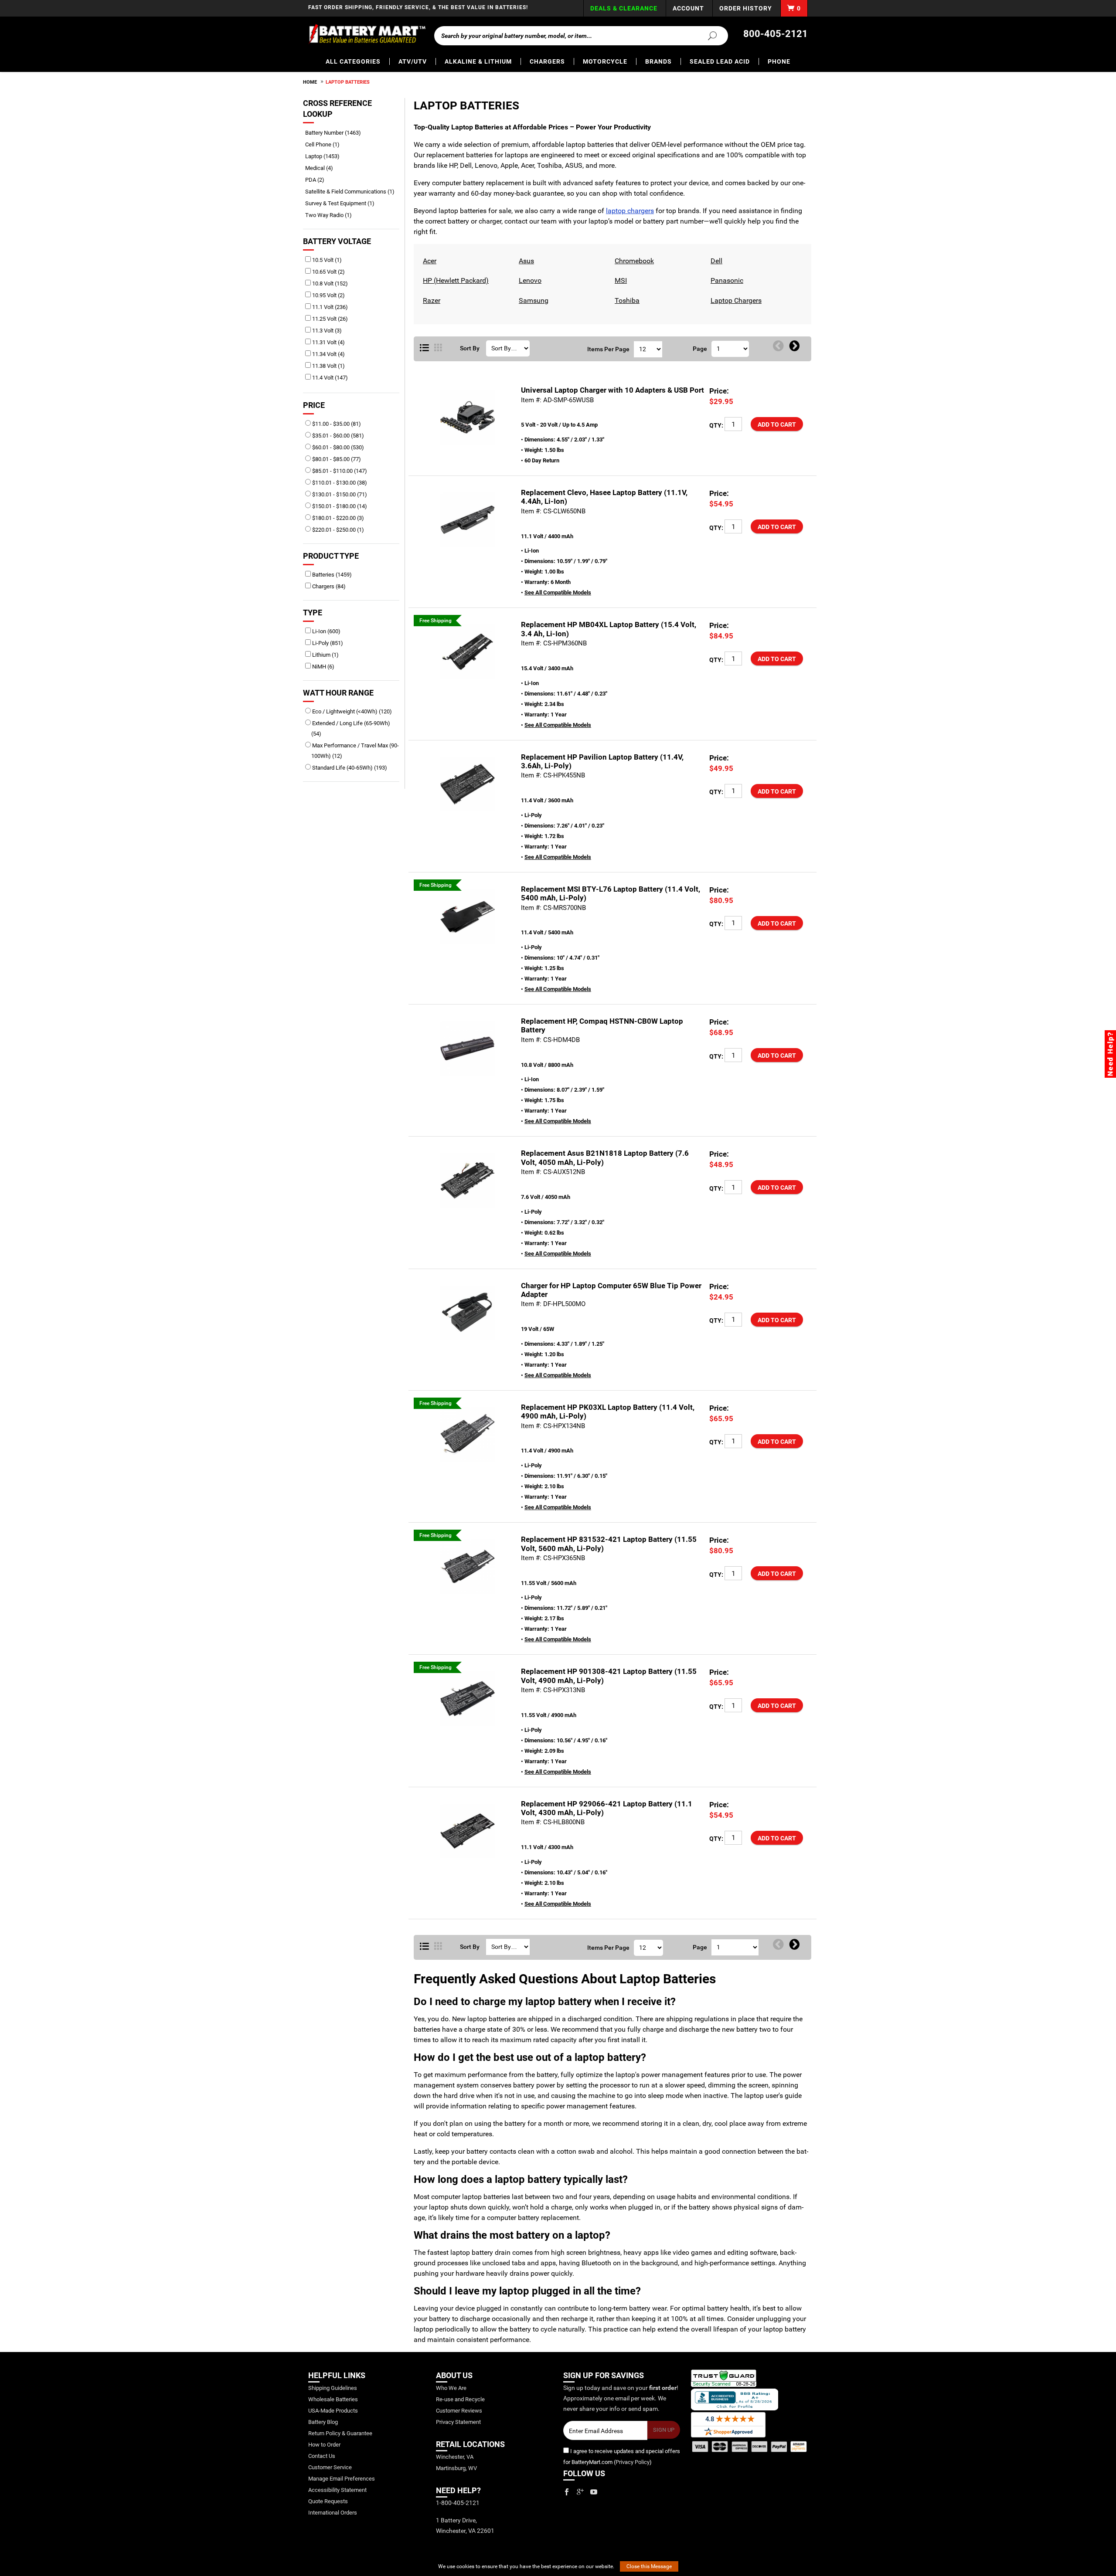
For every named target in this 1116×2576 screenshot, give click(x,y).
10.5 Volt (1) (326, 260)
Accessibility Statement (337, 2490)
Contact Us (322, 2456)
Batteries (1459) (331, 575)
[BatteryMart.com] (367, 34)
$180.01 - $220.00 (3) (337, 518)
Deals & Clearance (624, 8)
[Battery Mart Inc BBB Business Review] (735, 2399)
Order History (746, 8)
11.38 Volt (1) (328, 366)
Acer (429, 261)
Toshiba (626, 300)
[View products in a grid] (438, 348)
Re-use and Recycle (460, 2399)
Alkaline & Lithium (478, 61)
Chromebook (633, 261)
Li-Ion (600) (326, 631)
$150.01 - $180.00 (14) (339, 506)
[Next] (794, 346)
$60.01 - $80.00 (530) (337, 447)
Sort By (470, 348)
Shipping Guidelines (333, 2388)
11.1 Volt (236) (329, 307)
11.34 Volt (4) (328, 354)
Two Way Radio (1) (332, 215)
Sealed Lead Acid (720, 61)
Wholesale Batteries (333, 2399)
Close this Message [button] (649, 2566)
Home (310, 82)
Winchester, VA (455, 2457)
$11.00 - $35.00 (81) (336, 424)
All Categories (353, 61)
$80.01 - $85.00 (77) (336, 459)
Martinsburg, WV (456, 2468)
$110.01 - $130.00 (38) (339, 483)
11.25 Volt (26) (329, 319)
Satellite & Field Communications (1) (353, 192)
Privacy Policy (633, 2462)
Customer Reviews (459, 2411)
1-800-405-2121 (458, 2503)
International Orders (333, 2513)
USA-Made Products (333, 2411)
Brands (658, 61)
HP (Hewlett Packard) (455, 280)
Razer (430, 300)
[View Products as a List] (424, 348)
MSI (620, 280)
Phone (779, 61)
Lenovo (529, 280)
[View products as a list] (424, 1947)
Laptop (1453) (325, 156)
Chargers (547, 61)
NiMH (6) (323, 667)
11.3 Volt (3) (326, 331)
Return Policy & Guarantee (340, 2433)
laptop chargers (630, 211)
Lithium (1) (325, 655)
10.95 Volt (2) (328, 295)
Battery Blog (323, 2422)
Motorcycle (605, 61)
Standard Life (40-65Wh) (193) (349, 768)
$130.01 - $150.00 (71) (339, 494)
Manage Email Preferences (342, 2479)
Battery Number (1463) (336, 133)
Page (700, 349)
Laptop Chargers (735, 300)
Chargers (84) (328, 586)
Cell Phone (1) (325, 144)
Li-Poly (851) (327, 643)
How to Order (324, 2445)
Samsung (532, 300)
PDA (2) (318, 180)
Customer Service (330, 2467)
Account (688, 8)
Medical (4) (322, 168)
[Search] (707, 35)
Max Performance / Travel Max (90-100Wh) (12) (355, 751)
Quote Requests (328, 2501)
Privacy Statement (458, 2422)
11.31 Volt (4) (328, 342)
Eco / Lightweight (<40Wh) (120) (351, 711)
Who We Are (451, 2388)
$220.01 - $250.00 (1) (337, 530)
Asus (525, 261)
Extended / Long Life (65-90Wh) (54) (350, 728)
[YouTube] (594, 2492)
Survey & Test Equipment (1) (343, 203)
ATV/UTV (413, 61)
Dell (715, 261)
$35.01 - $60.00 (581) (337, 436)
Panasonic (726, 280)
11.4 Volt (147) (329, 378)
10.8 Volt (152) (329, 283)
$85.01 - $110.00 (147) (339, 471)
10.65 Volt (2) (328, 272)
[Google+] (580, 2492)
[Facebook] (567, 2492)
